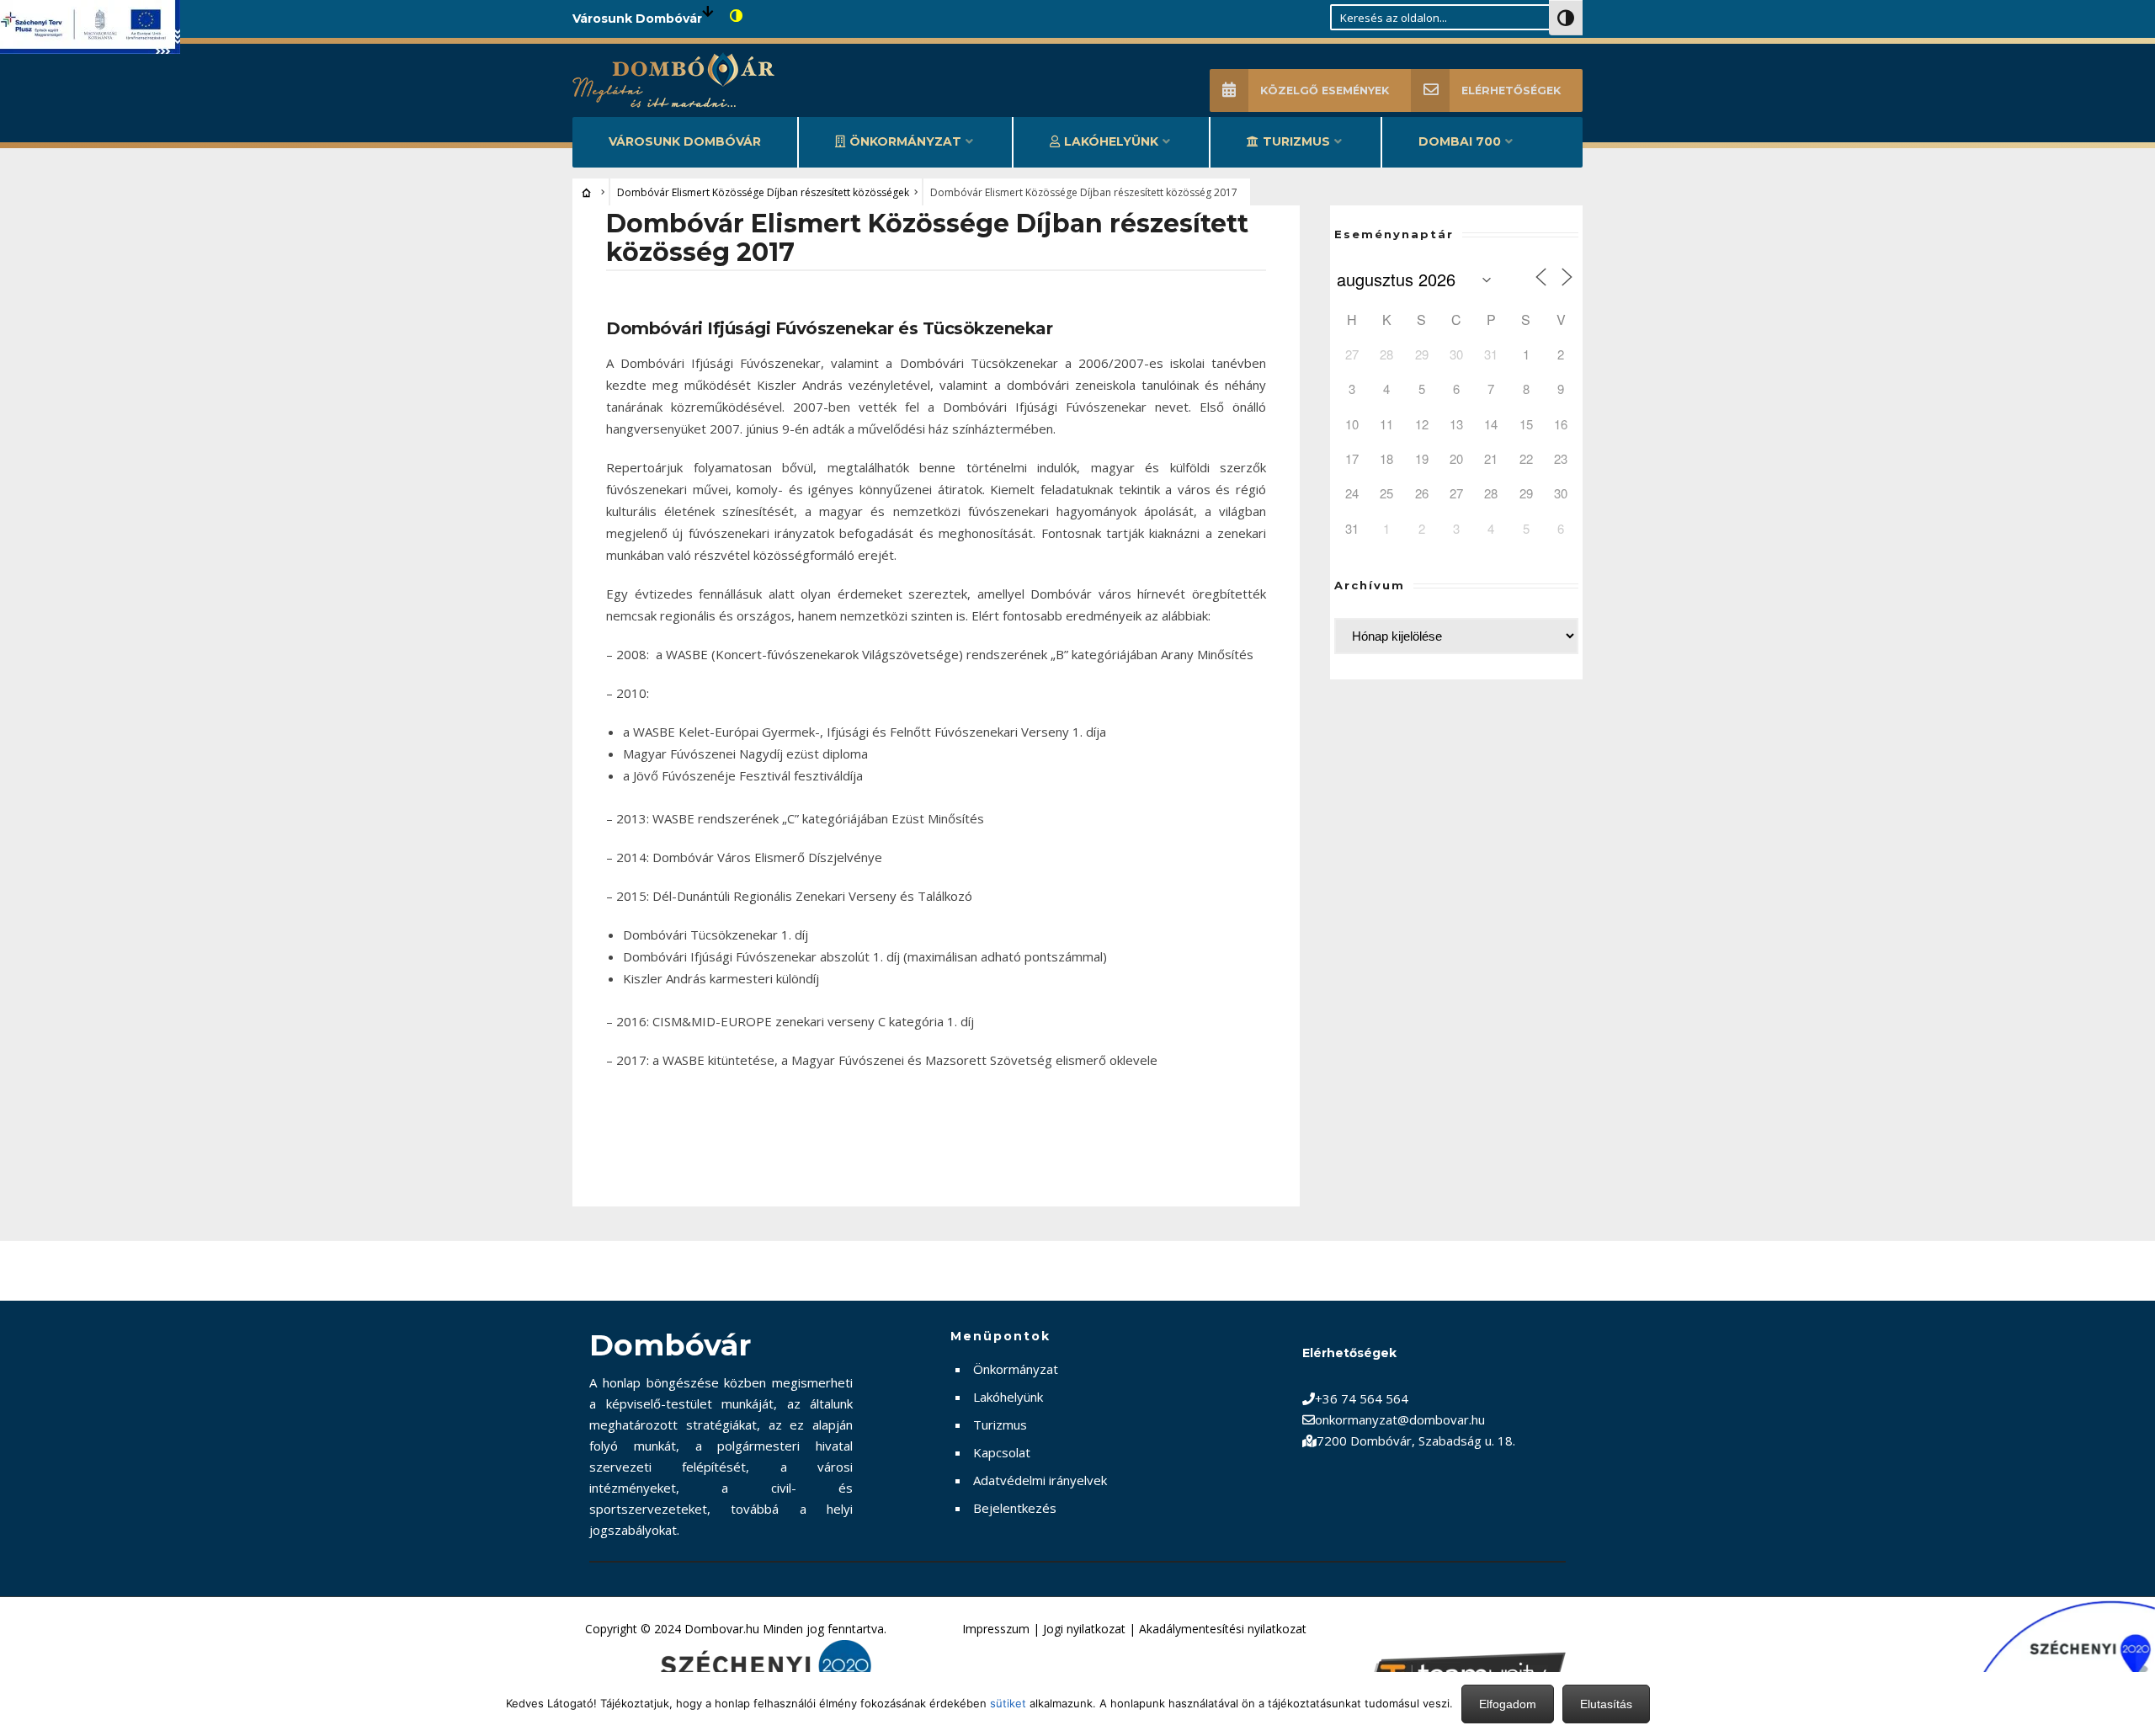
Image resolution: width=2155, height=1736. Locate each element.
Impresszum (996, 1629)
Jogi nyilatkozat (1084, 1629)
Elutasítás (1606, 1704)
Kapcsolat (1002, 1452)
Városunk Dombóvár (685, 141)
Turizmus (1296, 141)
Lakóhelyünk (1111, 141)
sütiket (1008, 1703)
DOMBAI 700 (1460, 141)
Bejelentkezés (1015, 1508)
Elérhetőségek (1511, 91)
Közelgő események (1325, 91)
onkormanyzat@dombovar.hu (1400, 1419)
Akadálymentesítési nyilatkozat (1223, 1629)
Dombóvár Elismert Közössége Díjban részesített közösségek (763, 192)
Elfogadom (1508, 1704)
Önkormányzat (905, 141)
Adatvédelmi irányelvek (1040, 1480)
